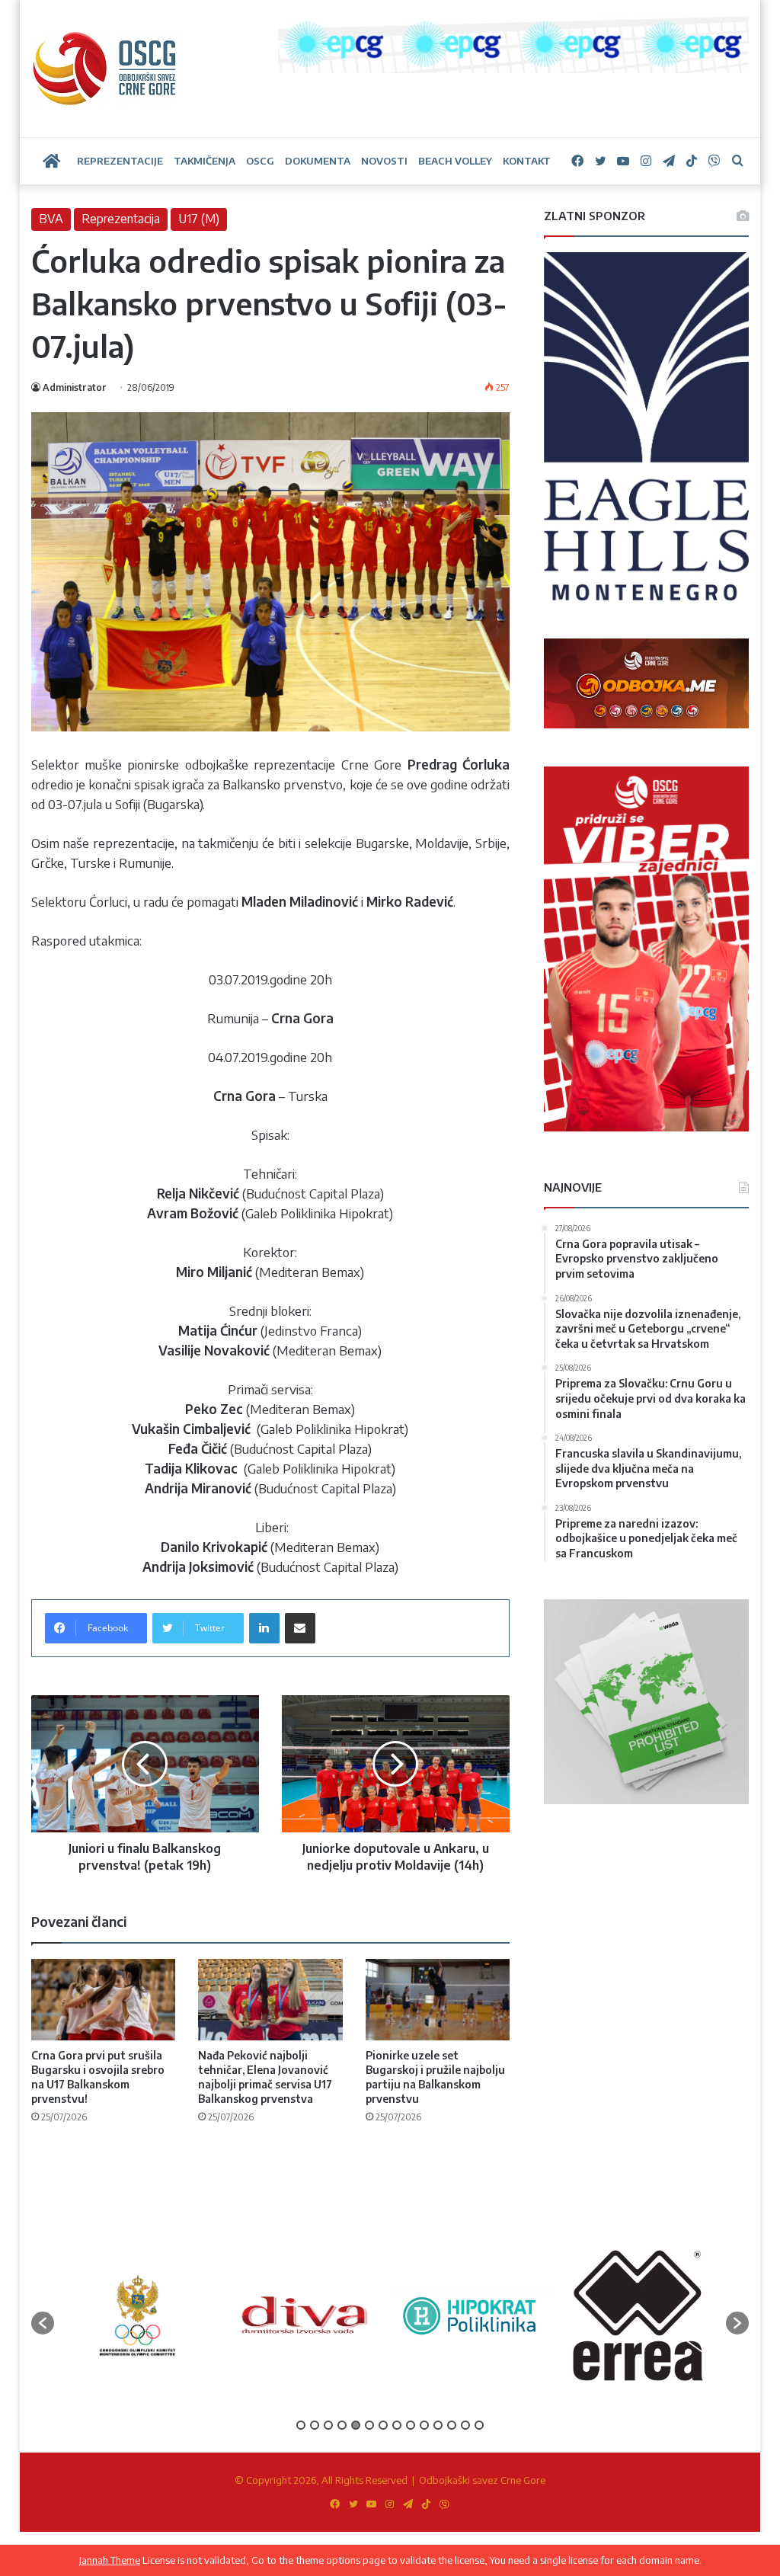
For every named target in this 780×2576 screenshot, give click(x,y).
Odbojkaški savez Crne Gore (482, 2480)
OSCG (260, 161)
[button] (43, 2323)
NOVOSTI (384, 161)
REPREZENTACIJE (120, 161)
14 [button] (479, 2425)
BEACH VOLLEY (455, 161)
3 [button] (328, 2425)
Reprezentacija (121, 219)
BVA (51, 219)
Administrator (75, 387)
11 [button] (438, 2425)
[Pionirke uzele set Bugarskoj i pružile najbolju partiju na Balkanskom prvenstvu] (438, 2000)
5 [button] (356, 2425)
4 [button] (342, 2425)
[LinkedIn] (264, 1628)
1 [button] (301, 2425)
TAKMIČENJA (205, 161)
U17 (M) (199, 219)
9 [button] (411, 2425)
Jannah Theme (110, 2560)
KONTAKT (527, 161)
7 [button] (383, 2425)
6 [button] (369, 2425)
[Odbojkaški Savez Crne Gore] (105, 69)
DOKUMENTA (318, 161)
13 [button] (465, 2425)
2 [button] (315, 2425)
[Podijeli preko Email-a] (300, 1628)
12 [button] (452, 2425)
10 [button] (424, 2425)
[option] (137, 2315)
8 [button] (397, 2425)
